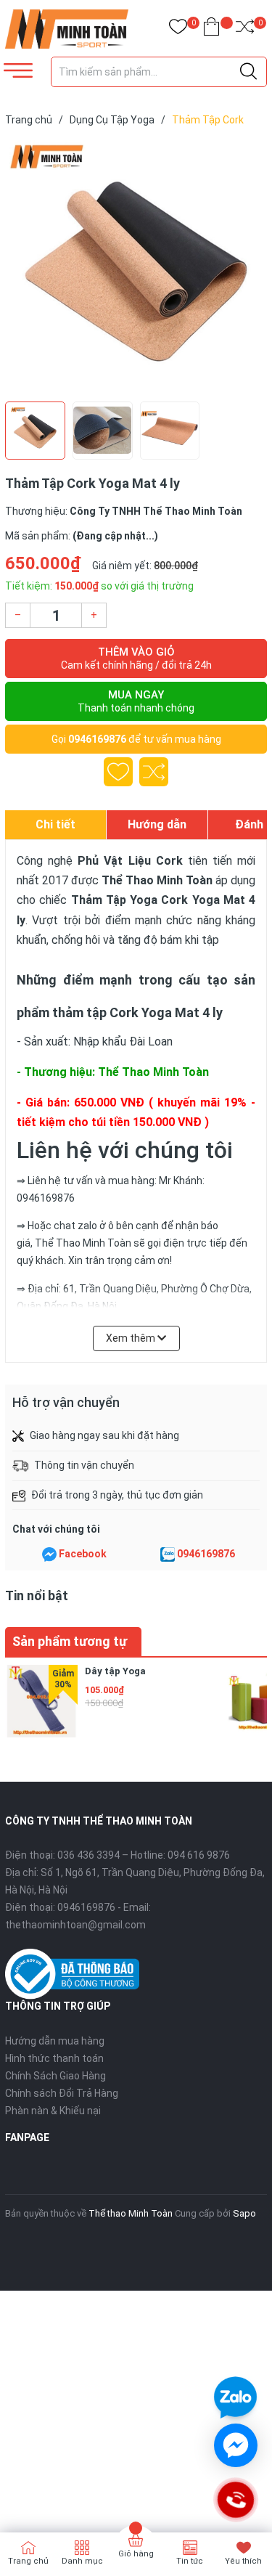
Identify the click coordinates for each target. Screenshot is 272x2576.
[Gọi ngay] (235, 2500)
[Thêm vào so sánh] (154, 772)
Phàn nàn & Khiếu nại (53, 2111)
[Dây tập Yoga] (41, 1701)
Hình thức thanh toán (54, 2058)
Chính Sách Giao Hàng (55, 2076)
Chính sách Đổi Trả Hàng (62, 2093)
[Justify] (248, 72)
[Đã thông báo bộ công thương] (72, 1973)
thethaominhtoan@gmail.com (75, 1925)
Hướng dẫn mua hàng (55, 2041)
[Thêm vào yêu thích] (118, 772)
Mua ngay (136, 701)
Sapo (244, 2213)
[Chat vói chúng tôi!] (236, 2445)
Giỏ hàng (136, 2554)
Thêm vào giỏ (136, 658)
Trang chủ (28, 2561)
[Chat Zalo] (168, 1554)
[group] (136, 267)
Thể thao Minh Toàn (131, 2213)
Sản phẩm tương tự (70, 1641)
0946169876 (97, 739)
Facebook (83, 1554)
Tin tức (190, 2561)
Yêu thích (243, 2561)
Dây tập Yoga (115, 1671)
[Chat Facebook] (49, 1554)
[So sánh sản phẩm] (245, 29)
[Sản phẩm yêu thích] (178, 29)
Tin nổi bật (37, 1595)
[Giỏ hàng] (211, 29)
